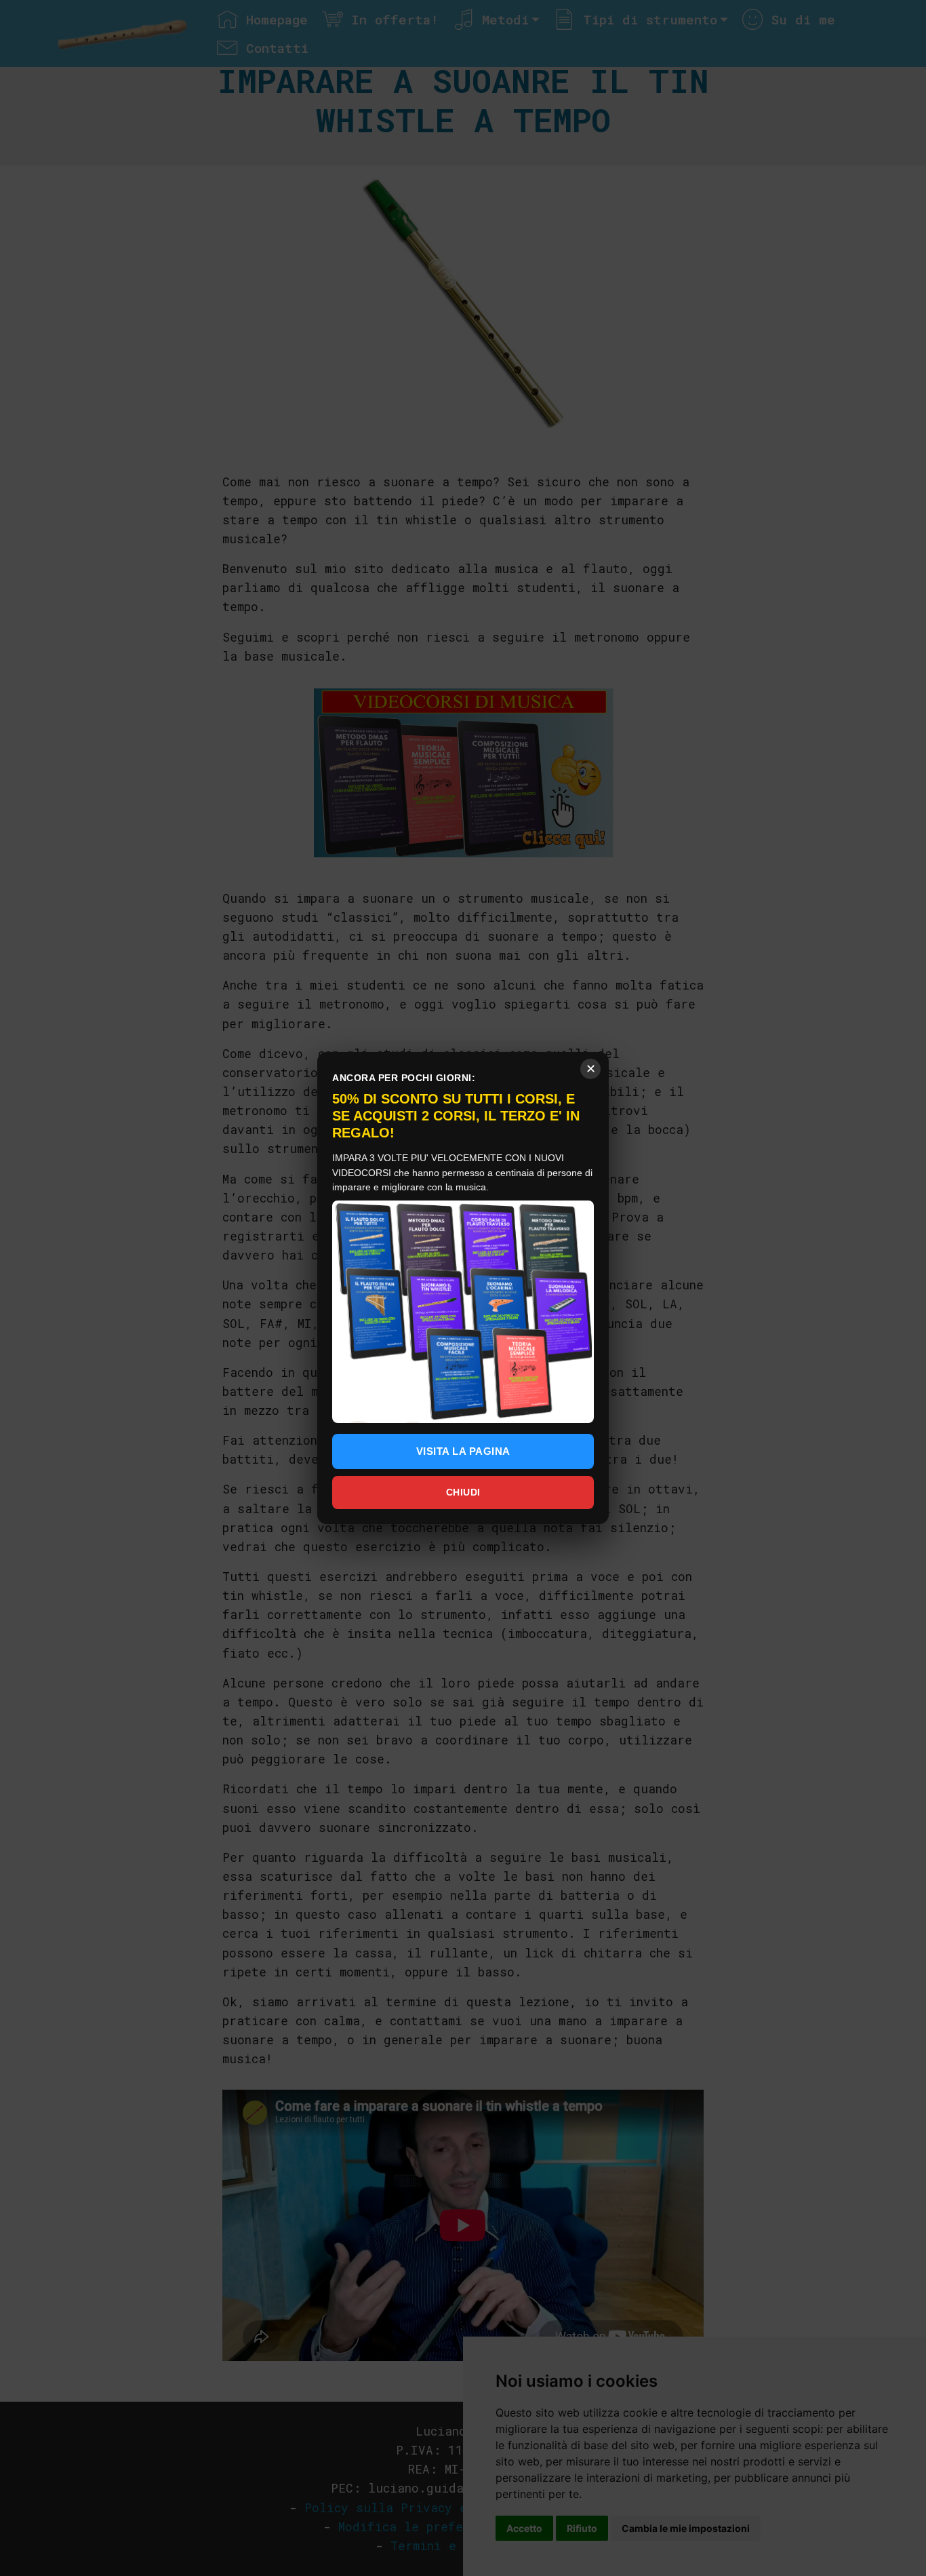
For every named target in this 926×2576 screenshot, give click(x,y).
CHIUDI (463, 1492)
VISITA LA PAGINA (463, 1451)
